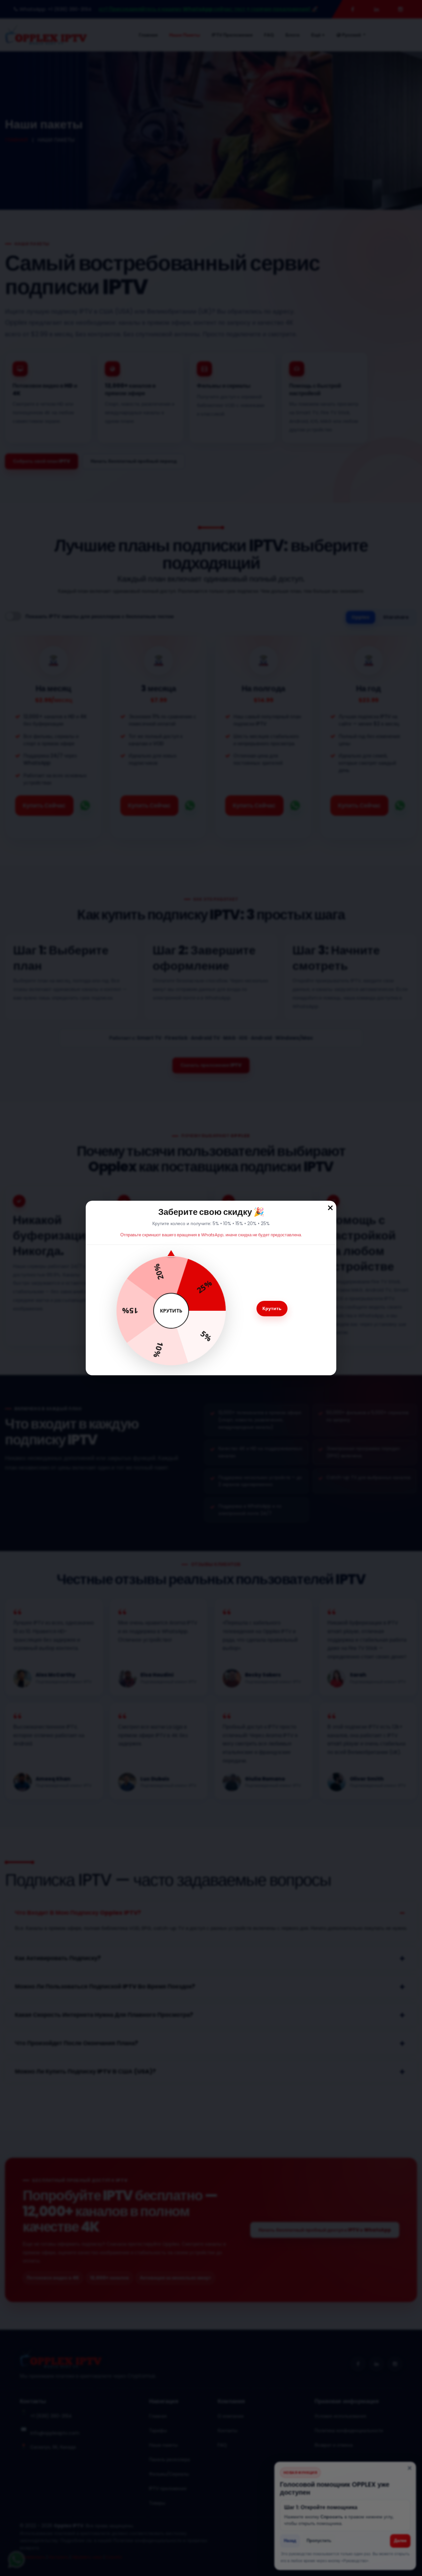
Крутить (272, 1308)
